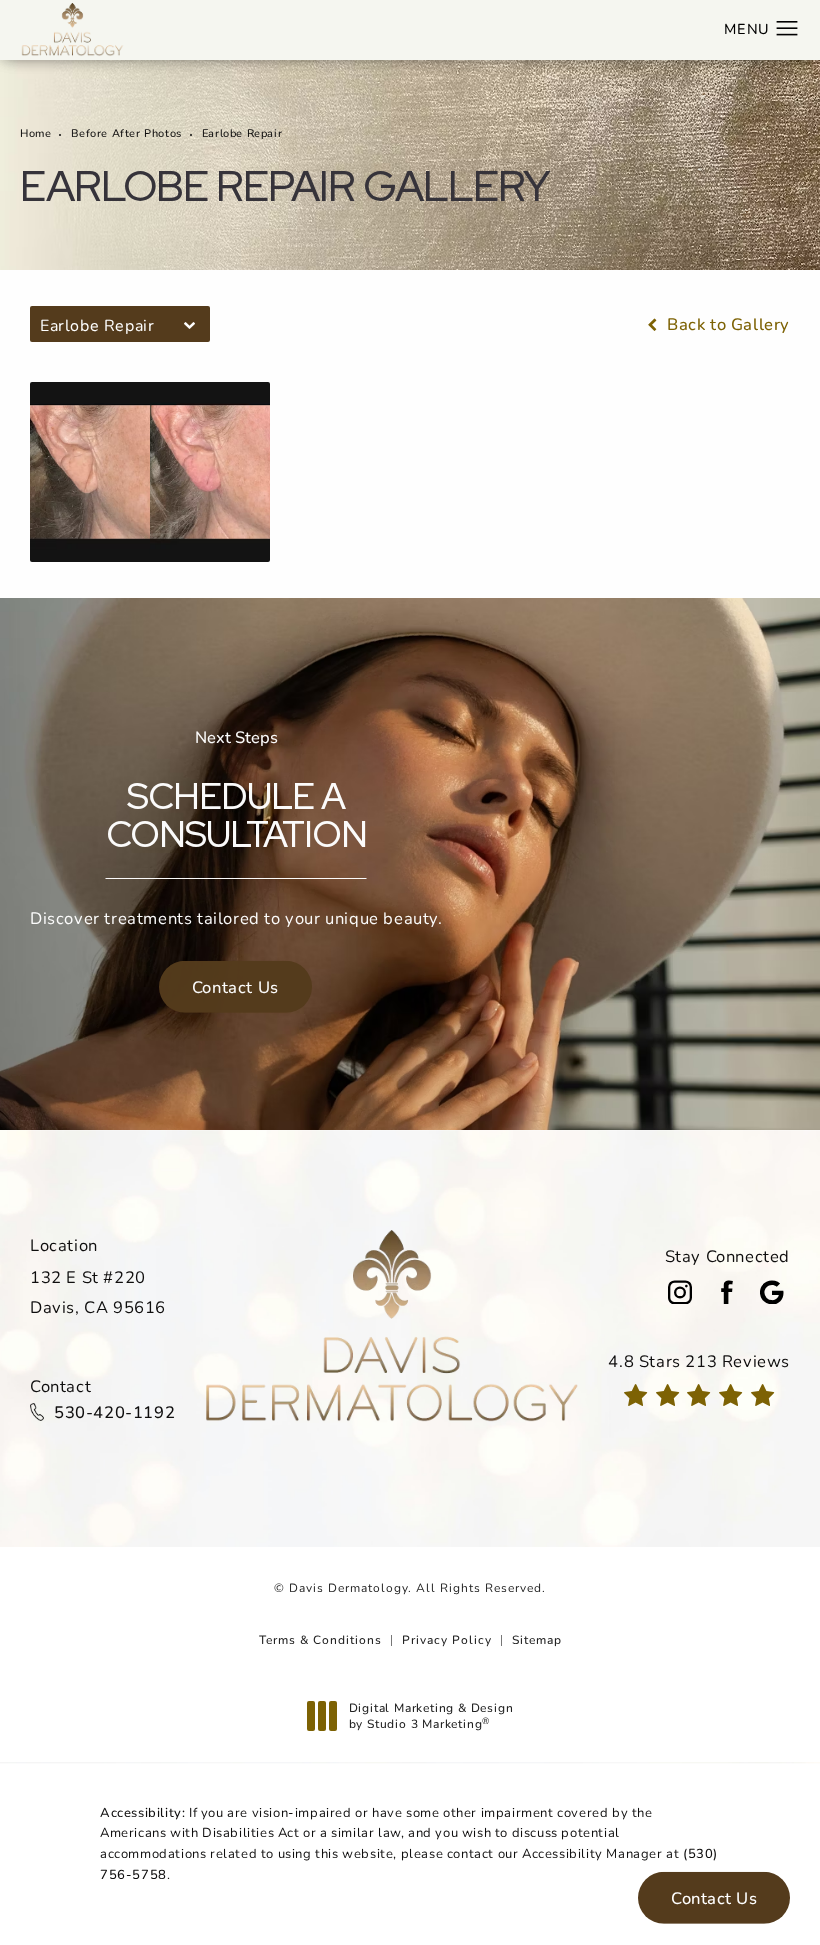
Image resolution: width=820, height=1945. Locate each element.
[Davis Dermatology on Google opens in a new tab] (772, 1292)
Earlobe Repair (242, 132)
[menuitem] (680, 1292)
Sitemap (537, 1639)
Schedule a (236, 791)
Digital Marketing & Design (431, 1715)
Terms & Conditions (320, 1639)
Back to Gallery (726, 324)
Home (35, 132)
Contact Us (235, 987)
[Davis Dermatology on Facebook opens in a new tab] (726, 1292)
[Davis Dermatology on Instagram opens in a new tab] (680, 1292)
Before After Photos (126, 132)
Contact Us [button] (714, 1898)
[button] (787, 29)
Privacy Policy (447, 1639)
